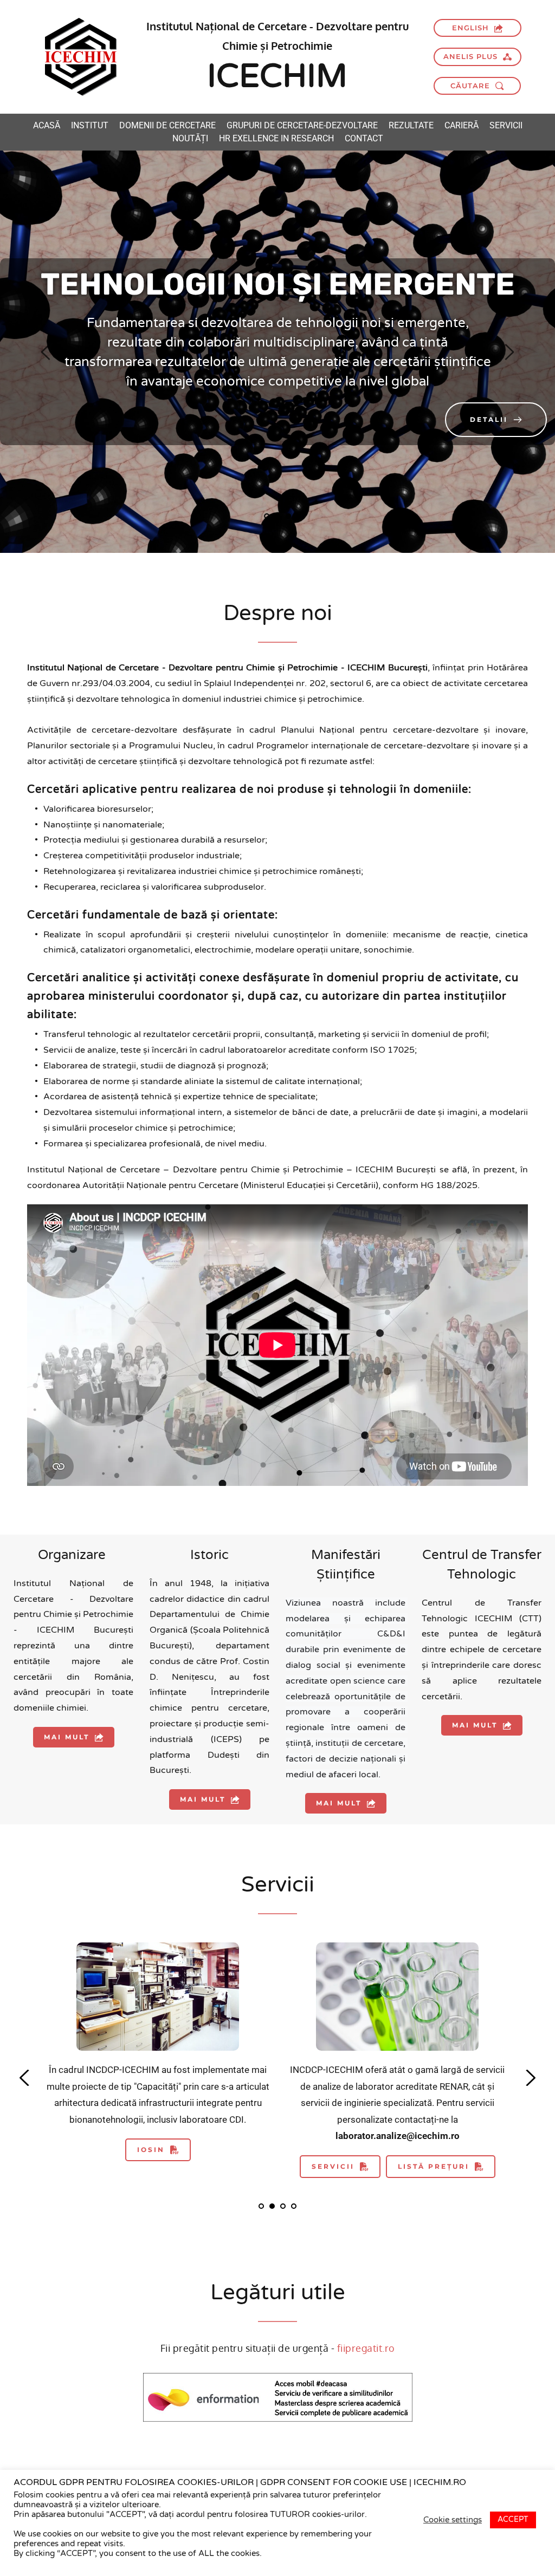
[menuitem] (47, 126)
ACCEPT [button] (513, 2519)
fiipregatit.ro (366, 2348)
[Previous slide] (46, 352)
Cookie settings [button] (453, 2520)
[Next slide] (509, 352)
